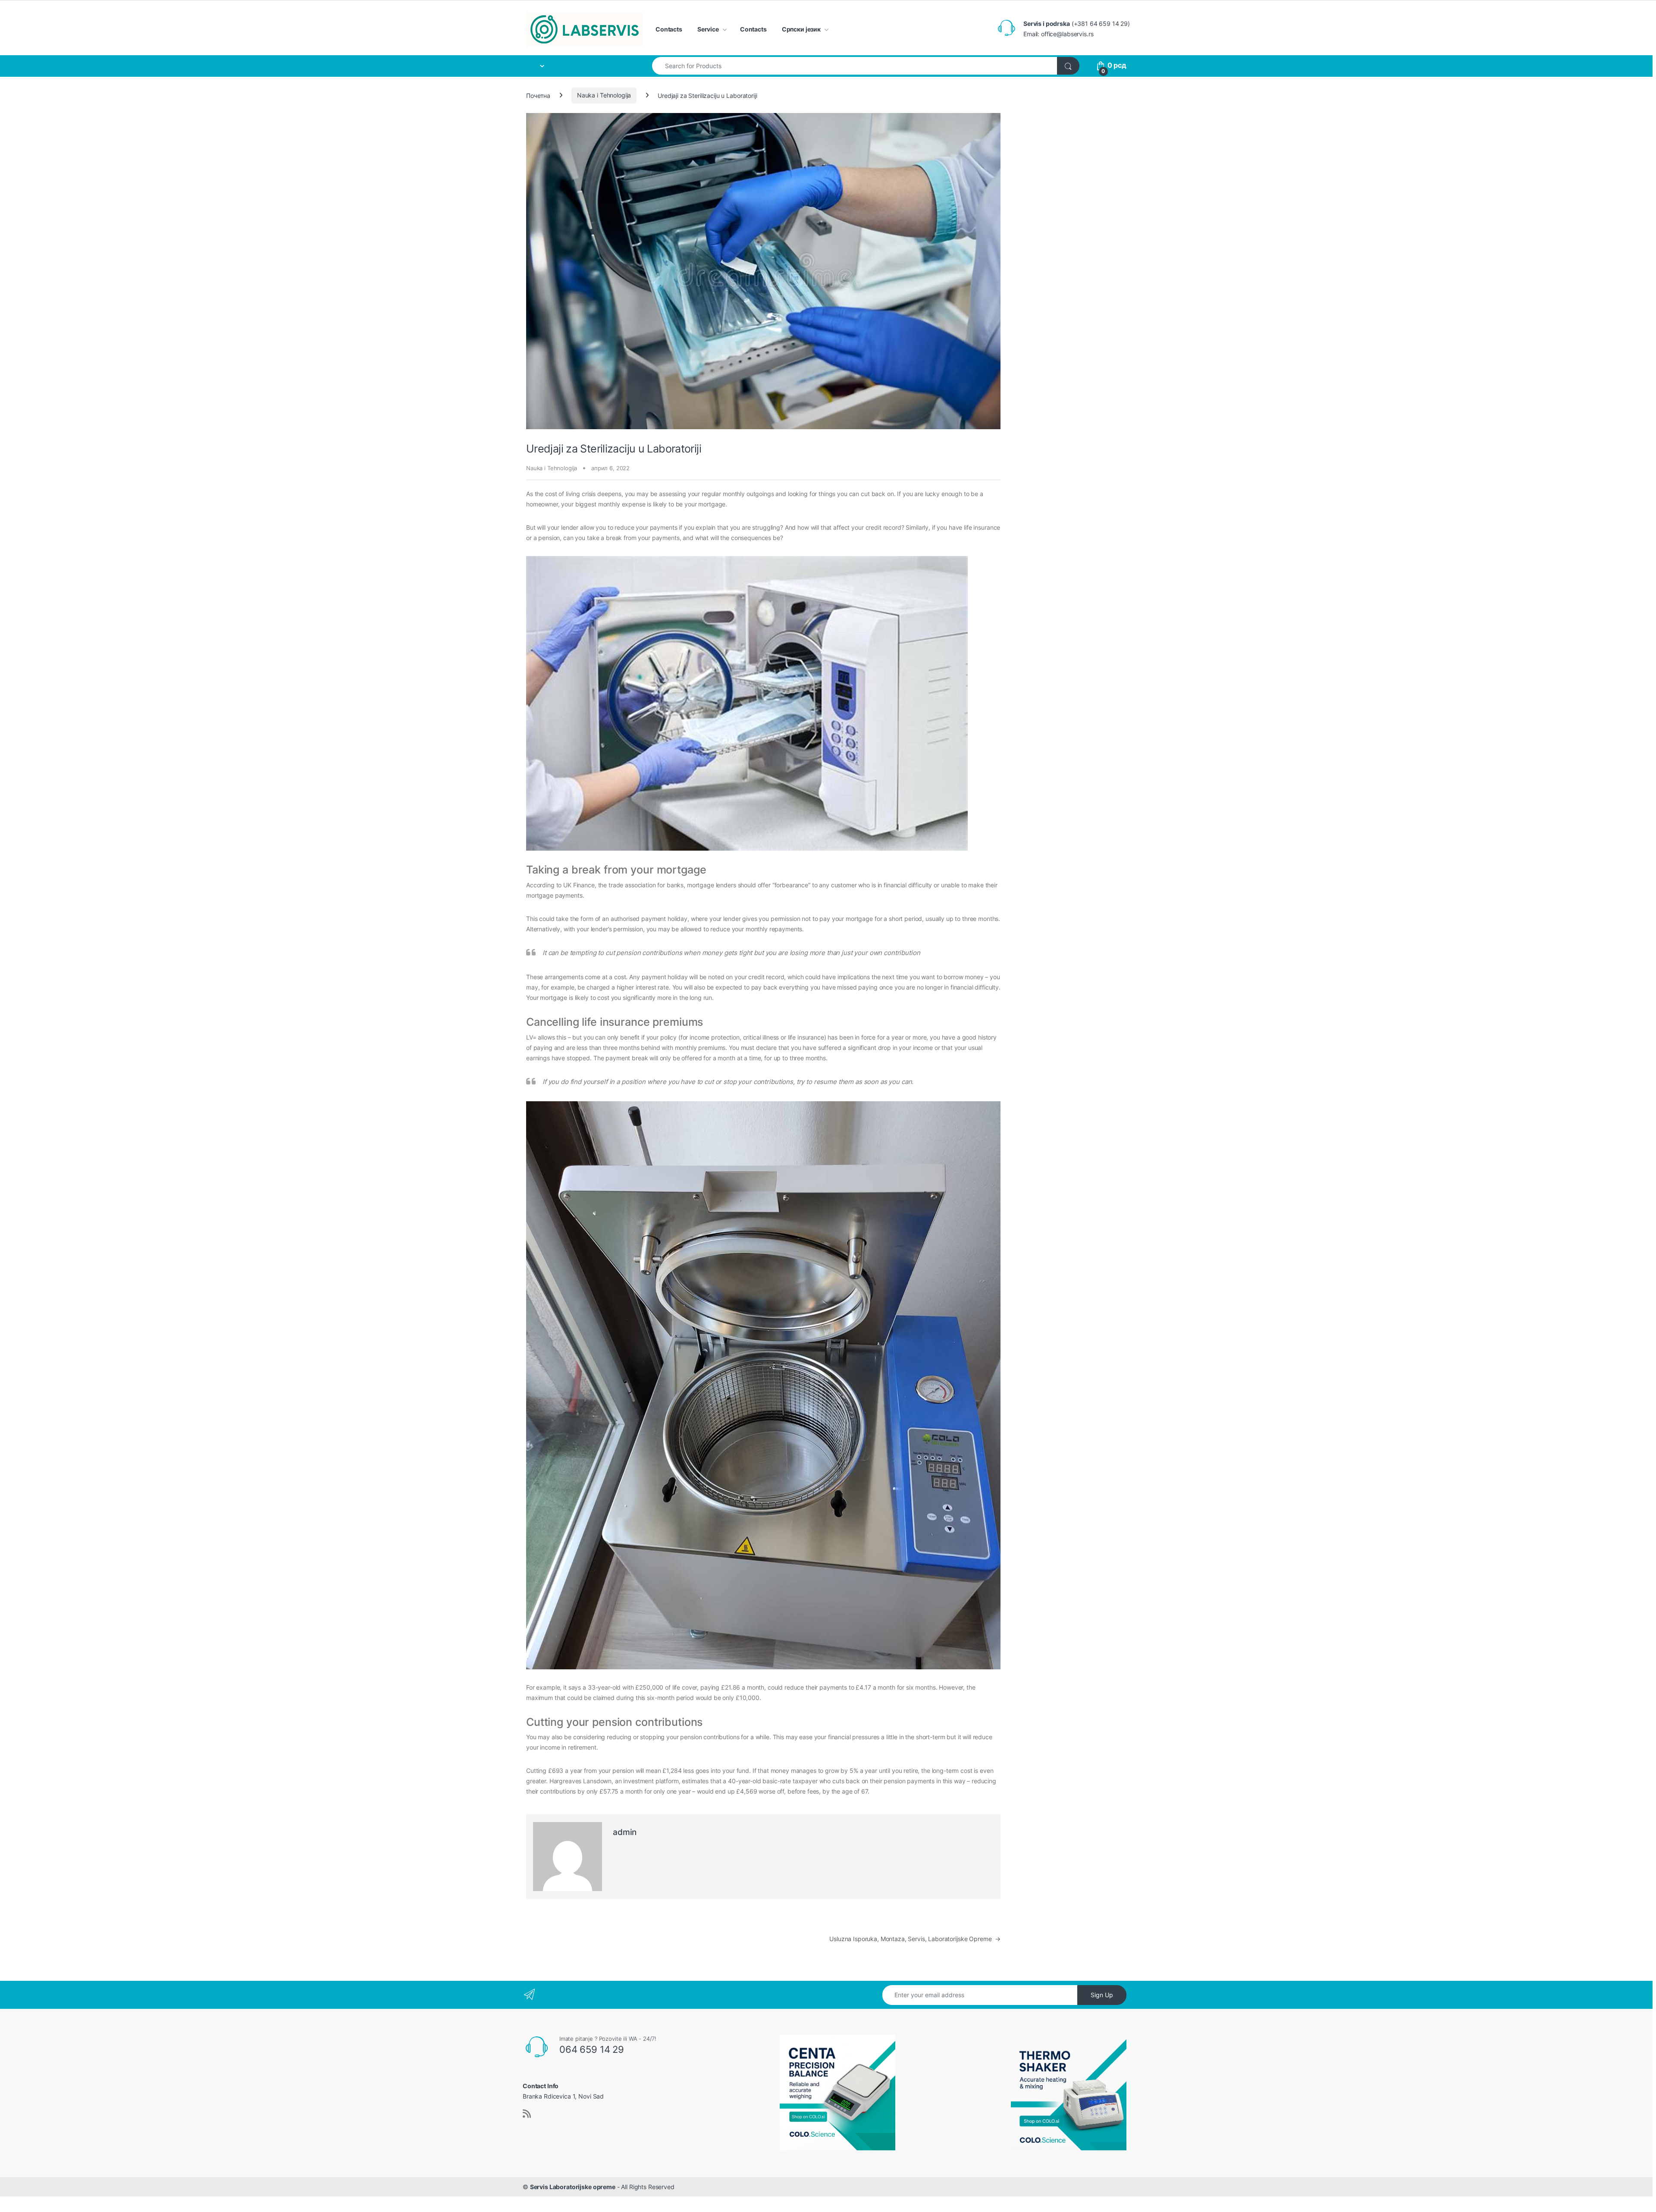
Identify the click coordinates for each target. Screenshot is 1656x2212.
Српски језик (801, 29)
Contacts (669, 29)
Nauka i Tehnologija (604, 95)
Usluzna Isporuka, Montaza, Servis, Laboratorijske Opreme (915, 1939)
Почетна (538, 95)
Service (708, 29)
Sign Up (1102, 1995)
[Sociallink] (527, 2114)
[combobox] (855, 66)
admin (625, 1832)
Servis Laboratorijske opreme (573, 2187)
